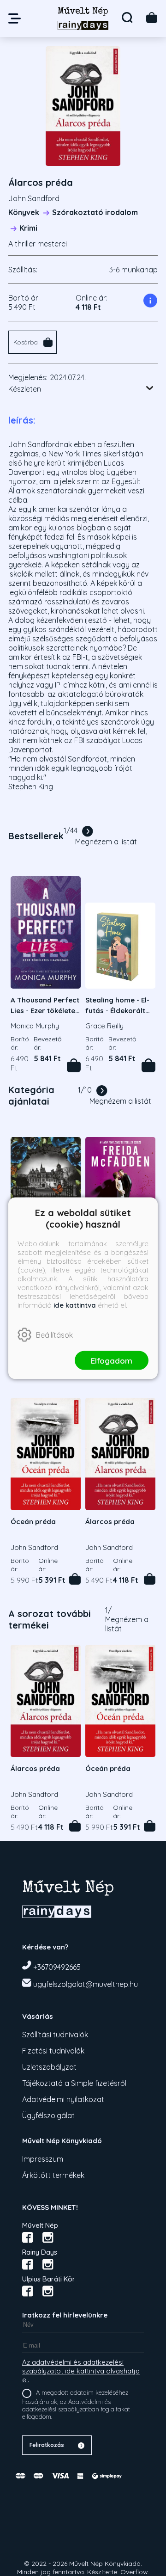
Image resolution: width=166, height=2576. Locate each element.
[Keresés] (127, 18)
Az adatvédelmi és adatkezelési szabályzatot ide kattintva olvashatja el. (81, 2371)
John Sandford (34, 198)
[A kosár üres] (152, 18)
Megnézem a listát (106, 842)
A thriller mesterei (38, 244)
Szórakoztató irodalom (95, 212)
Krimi (28, 228)
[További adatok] (150, 388)
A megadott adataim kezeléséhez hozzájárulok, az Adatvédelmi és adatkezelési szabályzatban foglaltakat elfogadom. (76, 2404)
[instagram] (48, 2238)
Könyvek (24, 212)
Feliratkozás (47, 2445)
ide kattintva (75, 1305)
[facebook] (28, 2238)
